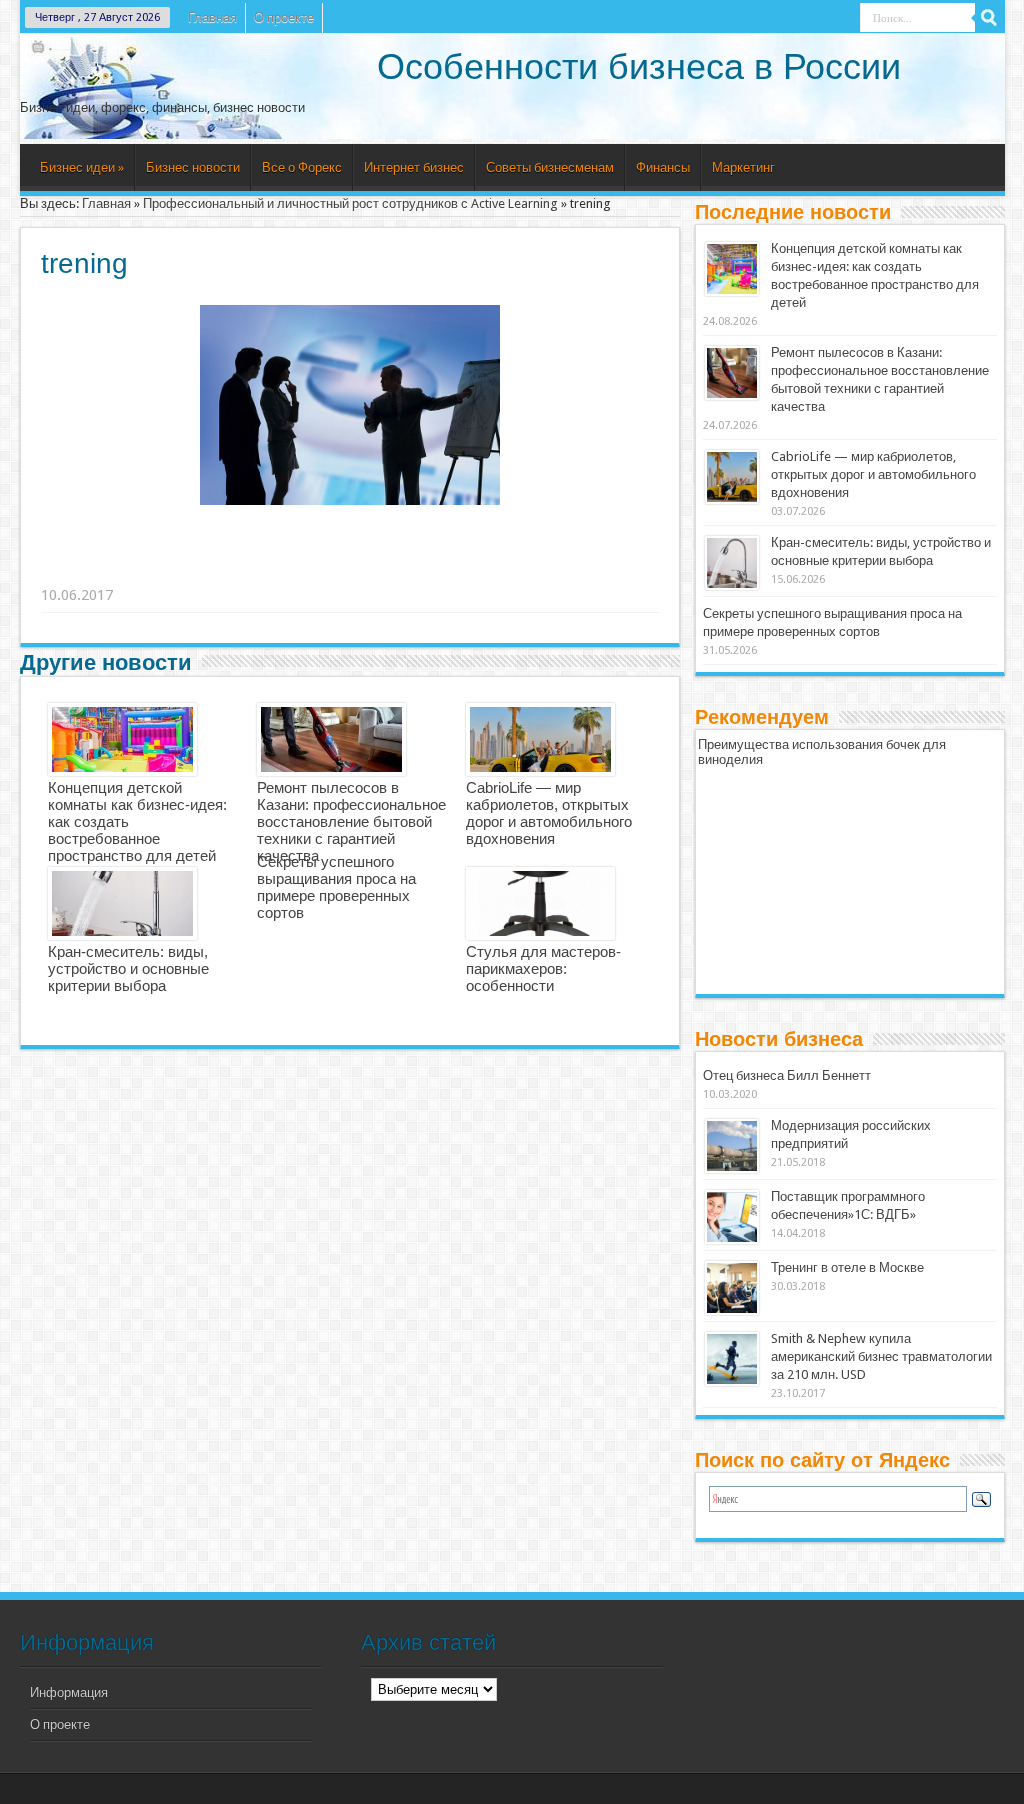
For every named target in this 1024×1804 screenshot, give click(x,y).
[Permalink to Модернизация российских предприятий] (732, 1146)
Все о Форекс (302, 167)
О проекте (284, 17)
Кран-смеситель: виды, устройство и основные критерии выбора (128, 968)
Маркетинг (743, 167)
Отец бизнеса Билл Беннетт (787, 1075)
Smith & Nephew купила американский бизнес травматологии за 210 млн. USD (881, 1356)
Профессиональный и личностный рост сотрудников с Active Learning (350, 203)
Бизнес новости (193, 167)
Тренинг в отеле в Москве (847, 1267)
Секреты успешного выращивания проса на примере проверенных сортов (336, 887)
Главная (212, 17)
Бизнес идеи (82, 167)
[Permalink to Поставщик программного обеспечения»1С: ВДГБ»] (732, 1217)
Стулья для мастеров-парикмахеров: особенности (543, 968)
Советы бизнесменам (550, 167)
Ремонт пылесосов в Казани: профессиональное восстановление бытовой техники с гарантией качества (351, 821)
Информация (69, 1692)
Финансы (663, 167)
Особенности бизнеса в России (639, 66)
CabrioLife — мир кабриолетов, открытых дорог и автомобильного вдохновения (549, 813)
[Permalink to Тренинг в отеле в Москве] (732, 1288)
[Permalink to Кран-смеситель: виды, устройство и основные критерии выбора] (732, 563)
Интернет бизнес (414, 167)
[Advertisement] (351, 570)
